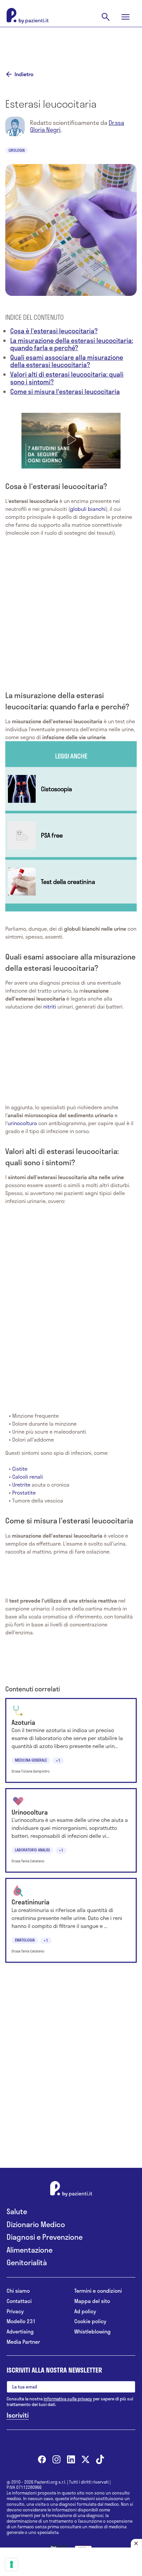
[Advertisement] (71, 44)
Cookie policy (90, 2321)
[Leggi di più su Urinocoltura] (71, 1830)
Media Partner (23, 2342)
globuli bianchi (88, 509)
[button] (71, 440)
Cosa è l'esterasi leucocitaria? (54, 331)
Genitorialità (27, 2262)
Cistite (20, 1469)
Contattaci (19, 2301)
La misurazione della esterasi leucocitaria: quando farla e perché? (72, 344)
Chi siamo (18, 2291)
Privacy (15, 2311)
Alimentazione (30, 2250)
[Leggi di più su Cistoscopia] (71, 789)
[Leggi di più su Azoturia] (71, 1740)
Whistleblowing (92, 2332)
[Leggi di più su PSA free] (71, 835)
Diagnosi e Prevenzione (45, 2237)
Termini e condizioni (98, 2291)
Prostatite (24, 1492)
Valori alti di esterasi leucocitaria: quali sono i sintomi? (67, 378)
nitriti (50, 1006)
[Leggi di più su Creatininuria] (71, 1920)
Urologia (17, 150)
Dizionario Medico (36, 2224)
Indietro (24, 74)
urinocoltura (22, 1123)
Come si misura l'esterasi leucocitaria (65, 391)
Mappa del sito (92, 2301)
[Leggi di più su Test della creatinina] (71, 882)
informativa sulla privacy (68, 2399)
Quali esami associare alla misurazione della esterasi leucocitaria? (67, 361)
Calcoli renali (28, 1477)
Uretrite (21, 1484)
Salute (17, 2211)
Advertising (20, 2332)
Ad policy (85, 2311)
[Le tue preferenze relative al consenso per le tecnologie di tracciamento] (12, 2564)
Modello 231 (21, 2321)
